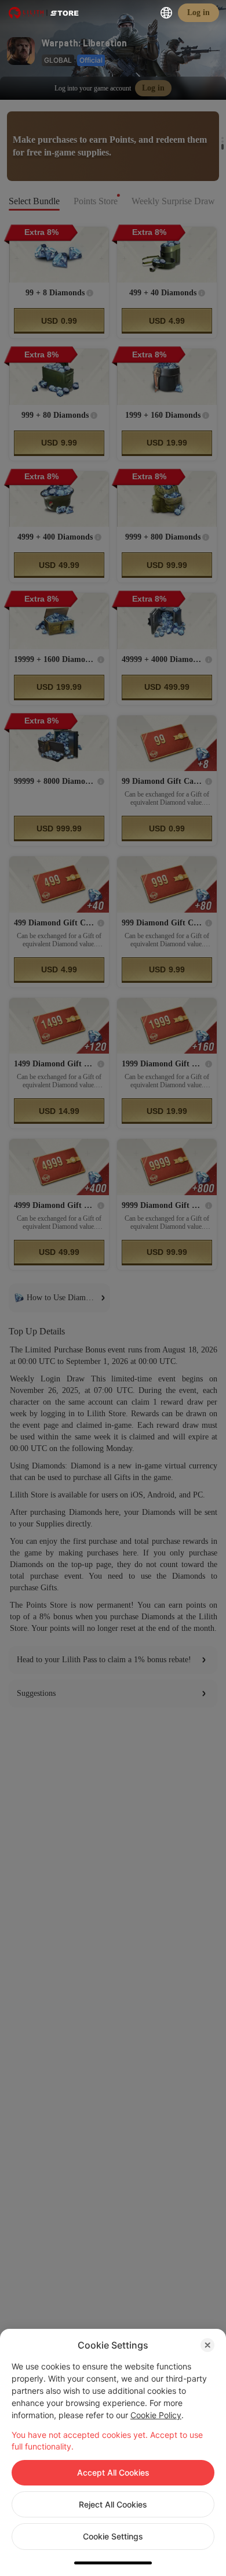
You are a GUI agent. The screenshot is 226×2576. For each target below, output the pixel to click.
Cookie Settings (113, 2536)
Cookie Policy (156, 2415)
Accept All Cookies (113, 2472)
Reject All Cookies (113, 2504)
